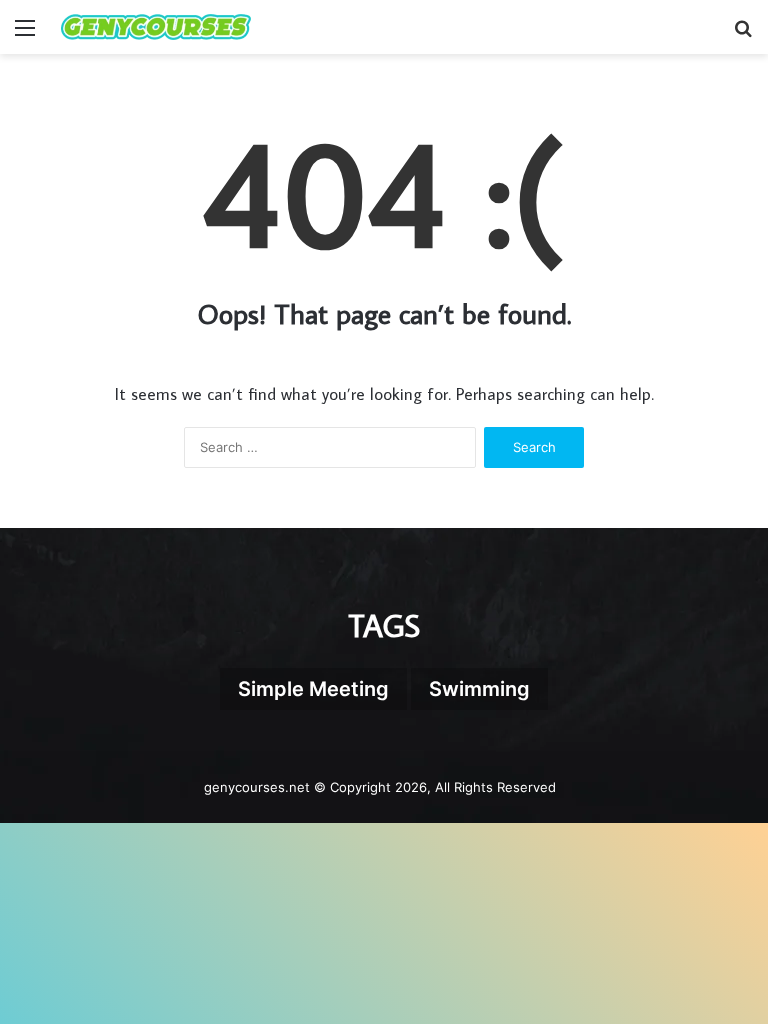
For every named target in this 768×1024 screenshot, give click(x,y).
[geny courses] (156, 27)
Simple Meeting (313, 689)
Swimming (479, 689)
